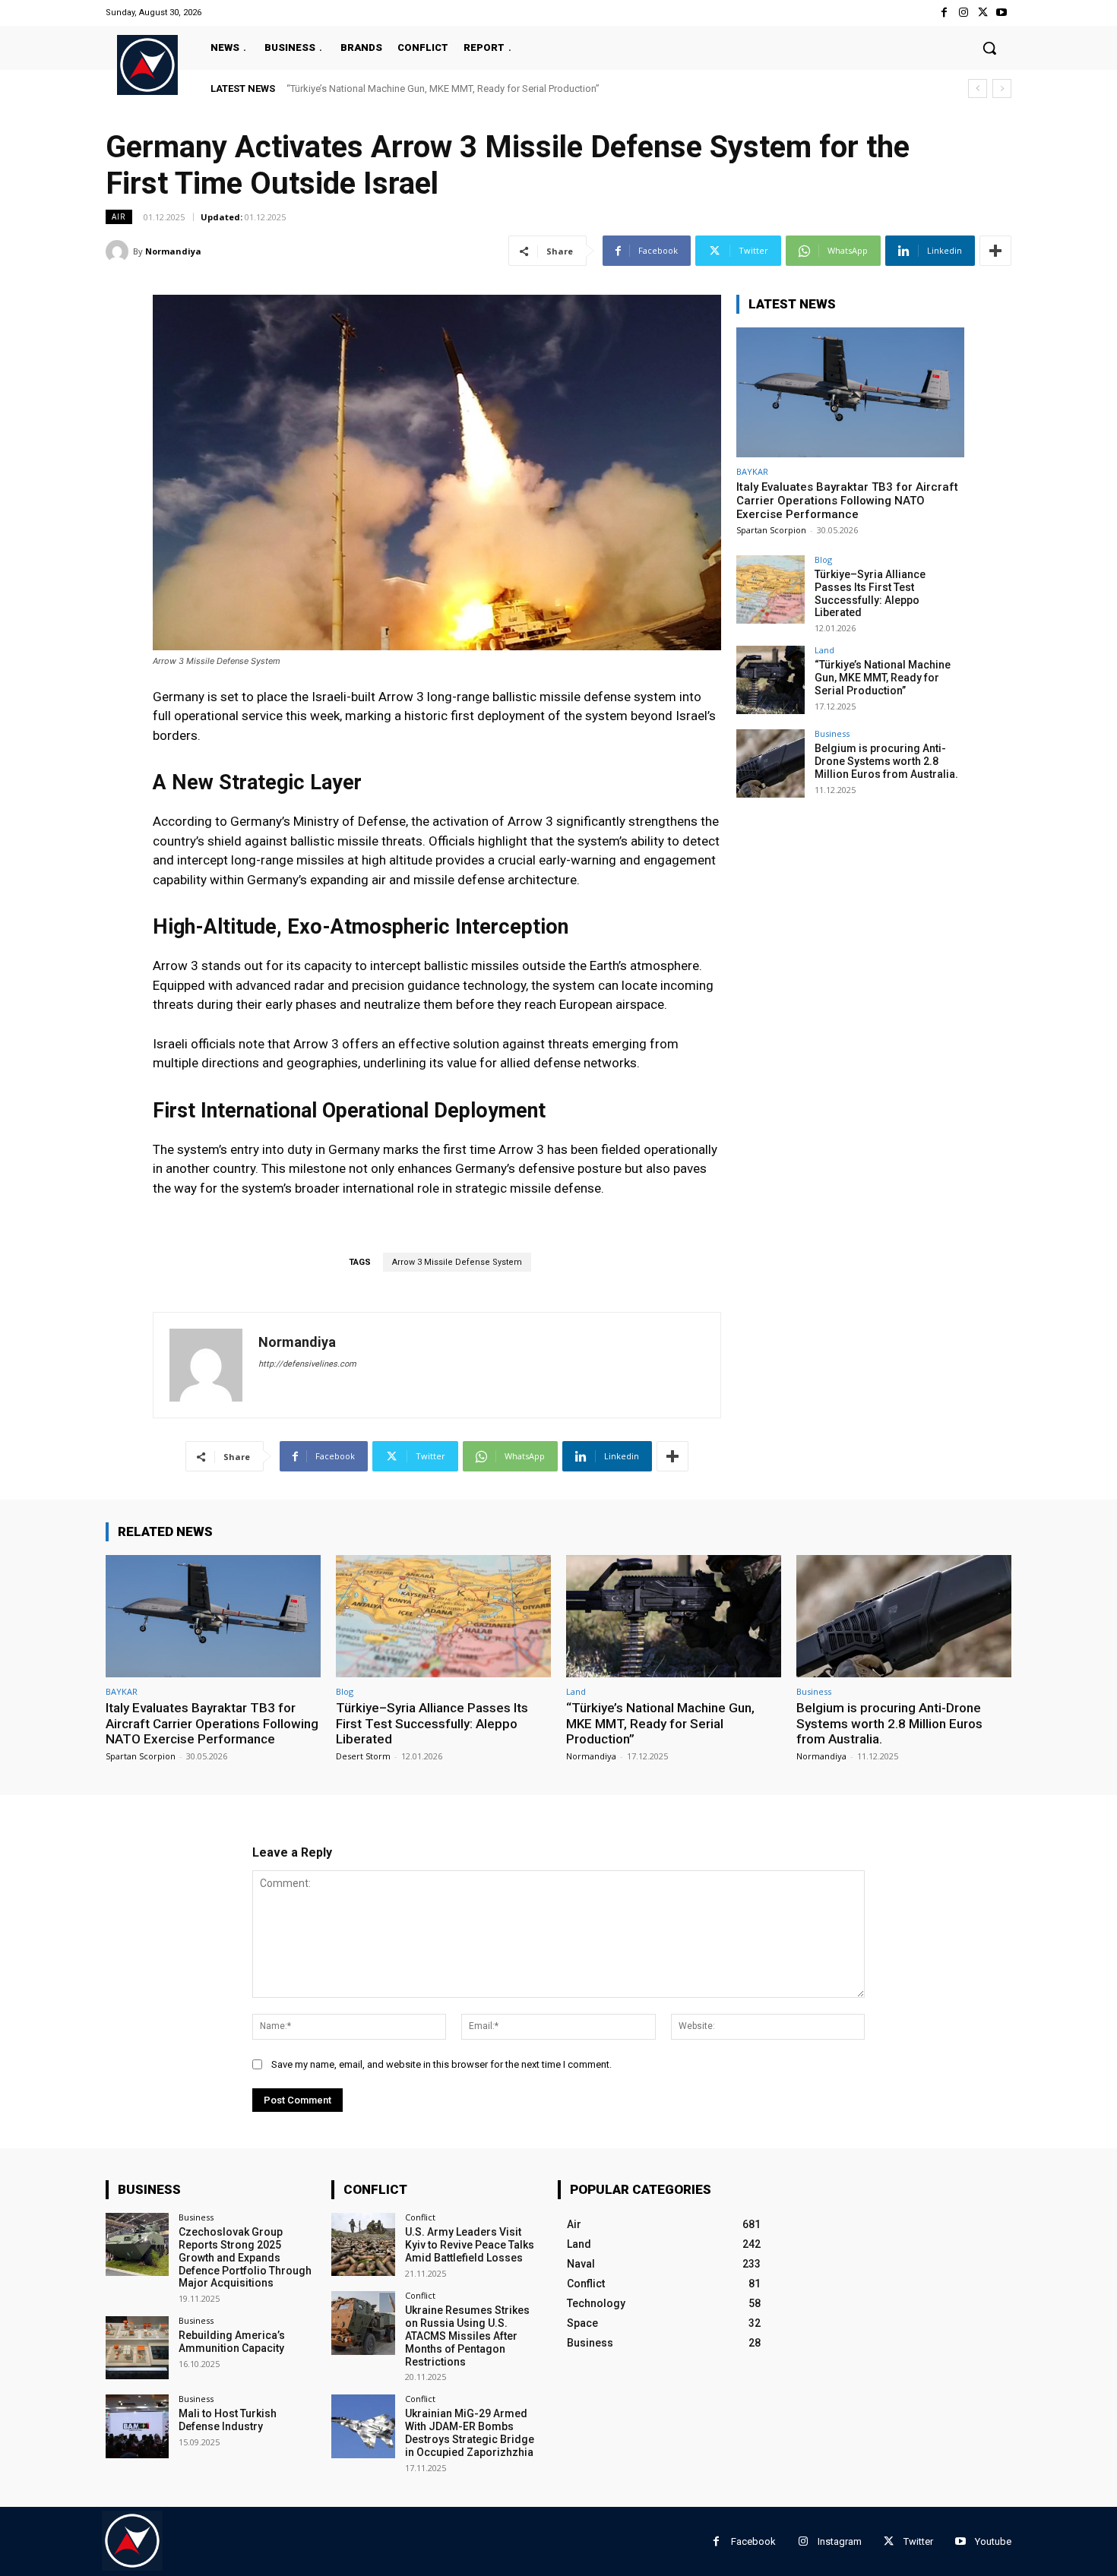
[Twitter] (983, 13)
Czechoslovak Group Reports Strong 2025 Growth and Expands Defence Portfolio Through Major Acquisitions (245, 2257)
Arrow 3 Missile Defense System (457, 1262)
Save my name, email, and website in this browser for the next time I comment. (441, 2064)
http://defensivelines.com (307, 1364)
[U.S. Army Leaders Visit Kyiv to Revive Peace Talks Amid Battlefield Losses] (363, 2244)
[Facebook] (944, 13)
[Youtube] (1002, 13)
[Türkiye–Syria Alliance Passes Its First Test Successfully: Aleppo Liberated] (771, 589)
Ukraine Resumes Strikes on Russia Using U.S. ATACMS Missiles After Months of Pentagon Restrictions (467, 2336)
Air (119, 217)
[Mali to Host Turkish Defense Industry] (137, 2426)
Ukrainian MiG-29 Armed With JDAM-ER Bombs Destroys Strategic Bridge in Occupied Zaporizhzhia (470, 2432)
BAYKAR (752, 471)
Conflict (420, 2217)
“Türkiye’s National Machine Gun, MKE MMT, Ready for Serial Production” (883, 678)
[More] (995, 251)
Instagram (840, 2541)
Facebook (753, 2541)
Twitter (918, 2541)
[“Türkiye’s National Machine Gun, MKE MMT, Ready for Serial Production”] (771, 680)
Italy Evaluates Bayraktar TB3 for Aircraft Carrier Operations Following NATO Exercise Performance (847, 501)
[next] (1002, 89)
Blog (823, 559)
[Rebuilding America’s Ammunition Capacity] (137, 2348)
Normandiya (173, 251)
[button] (989, 48)
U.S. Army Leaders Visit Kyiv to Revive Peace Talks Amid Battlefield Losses (470, 2245)
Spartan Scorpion (771, 530)
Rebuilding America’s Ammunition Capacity (232, 2342)
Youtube (993, 2541)
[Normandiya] (119, 251)
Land (824, 650)
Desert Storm (363, 1756)
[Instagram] (963, 13)
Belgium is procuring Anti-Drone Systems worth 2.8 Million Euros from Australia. (462, 89)
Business (832, 733)
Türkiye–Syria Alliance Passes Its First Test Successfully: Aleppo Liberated (870, 593)
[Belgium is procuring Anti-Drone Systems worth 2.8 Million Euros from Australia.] (771, 763)
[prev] (978, 89)
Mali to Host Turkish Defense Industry (228, 2420)
